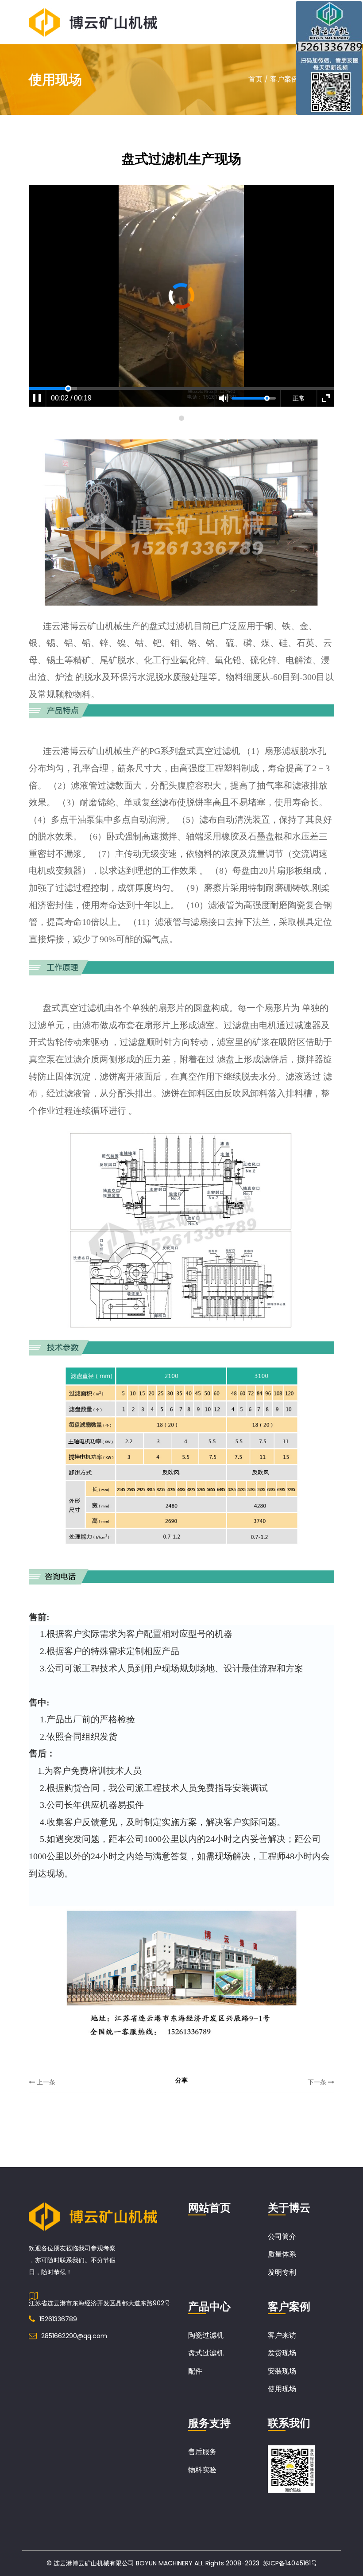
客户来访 (282, 2335)
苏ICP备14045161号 (290, 2563)
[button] (181, 418)
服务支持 (209, 2423)
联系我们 (289, 2423)
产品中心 (209, 2306)
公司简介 (282, 2236)
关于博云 (289, 2208)
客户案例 (284, 79)
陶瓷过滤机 (206, 2335)
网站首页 (209, 2208)
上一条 (45, 2082)
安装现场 (282, 2371)
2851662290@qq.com (74, 2336)
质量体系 (282, 2254)
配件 (195, 2371)
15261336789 (58, 2319)
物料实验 (202, 2470)
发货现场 (282, 2353)
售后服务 (202, 2452)
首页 (255, 79)
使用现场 (282, 2389)
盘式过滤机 (206, 2353)
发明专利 (282, 2272)
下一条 (318, 2082)
